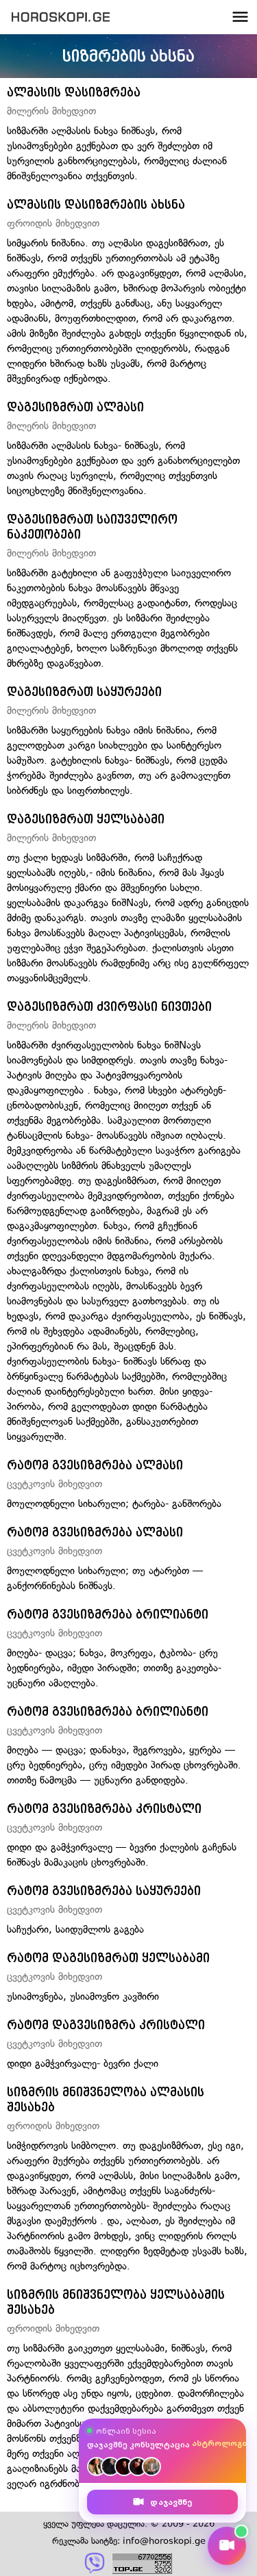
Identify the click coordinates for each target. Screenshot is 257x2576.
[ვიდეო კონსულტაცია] (227, 2546)
